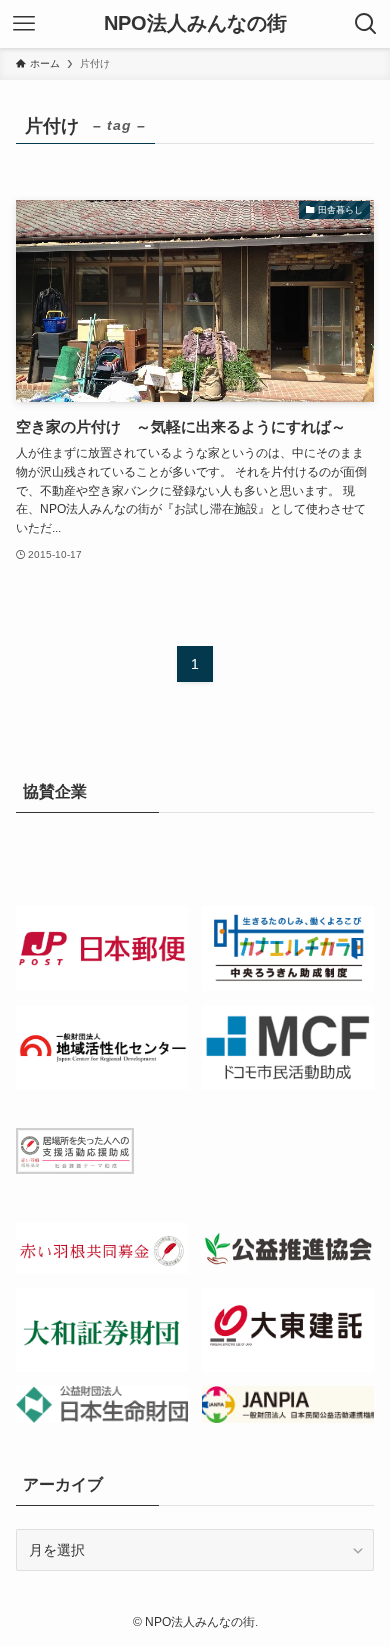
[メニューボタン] (24, 24)
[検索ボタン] (366, 24)
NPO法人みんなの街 (195, 24)
